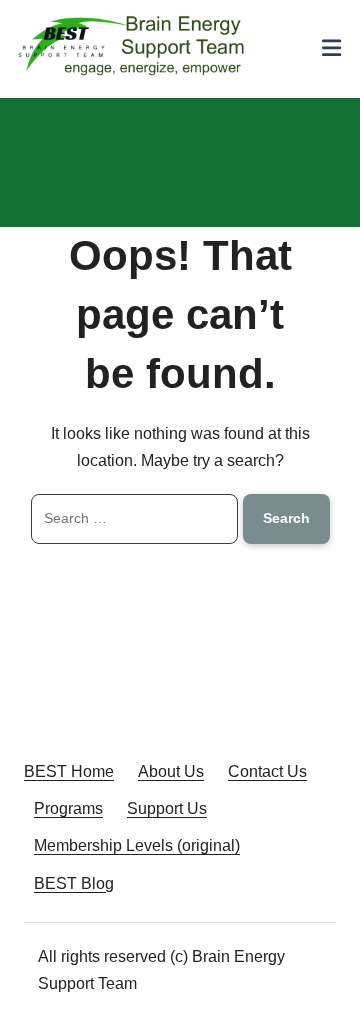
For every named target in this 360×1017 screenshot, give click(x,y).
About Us (171, 771)
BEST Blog (74, 883)
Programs (68, 808)
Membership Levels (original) (137, 845)
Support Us (167, 808)
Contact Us (267, 771)
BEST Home (69, 771)
